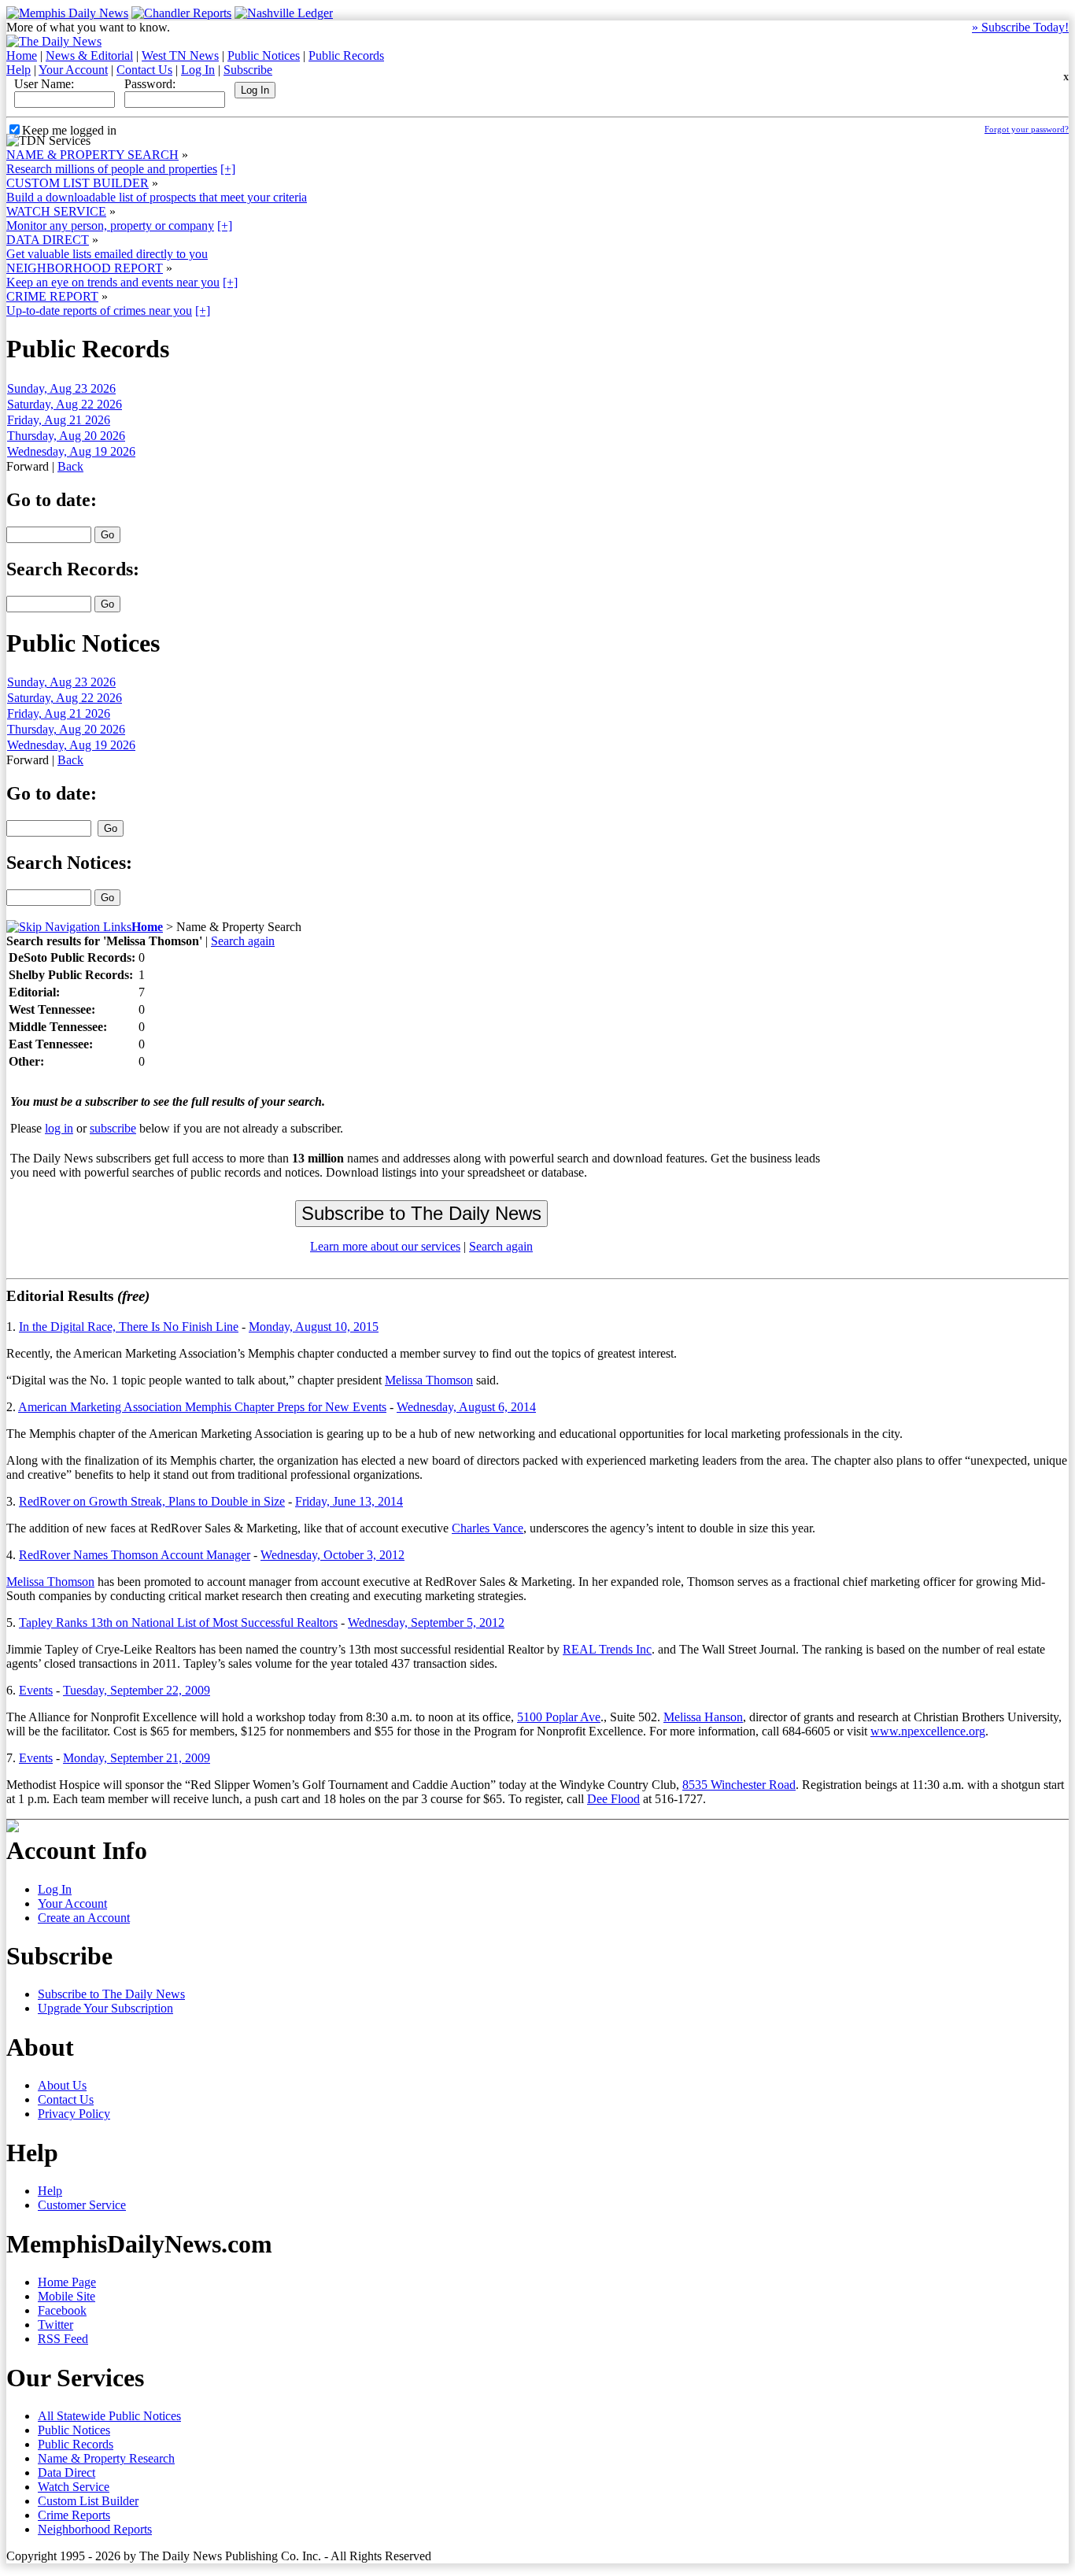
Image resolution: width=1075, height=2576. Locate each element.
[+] (228, 169)
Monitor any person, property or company (110, 225)
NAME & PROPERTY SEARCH (92, 155)
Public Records (346, 55)
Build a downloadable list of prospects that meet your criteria (157, 197)
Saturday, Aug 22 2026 (65, 404)
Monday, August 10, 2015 (314, 1327)
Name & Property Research (106, 2458)
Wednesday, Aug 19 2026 (71, 451)
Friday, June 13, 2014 (349, 1501)
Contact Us (144, 70)
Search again (243, 941)
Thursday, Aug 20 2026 (66, 436)
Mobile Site (66, 2296)
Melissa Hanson (703, 1717)
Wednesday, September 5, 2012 (426, 1622)
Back (70, 466)
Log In (198, 70)
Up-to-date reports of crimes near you (99, 310)
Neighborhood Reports (95, 2529)
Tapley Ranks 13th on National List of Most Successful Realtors (178, 1622)
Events (36, 1690)
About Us (62, 2085)
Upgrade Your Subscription (105, 2008)
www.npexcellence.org (928, 1731)
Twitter (55, 2325)
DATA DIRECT (48, 240)
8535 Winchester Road (739, 1785)
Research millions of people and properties (112, 169)
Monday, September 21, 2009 (137, 1758)
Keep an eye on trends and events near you (113, 282)
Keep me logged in (69, 130)
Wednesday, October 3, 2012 (332, 1555)
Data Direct (66, 2473)
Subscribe (248, 70)
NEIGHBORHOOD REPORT (85, 268)
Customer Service (82, 2205)
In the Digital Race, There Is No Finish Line (129, 1327)
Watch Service (74, 2487)
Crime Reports (74, 2515)
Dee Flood (613, 1799)
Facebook (62, 2310)
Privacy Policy (74, 2114)
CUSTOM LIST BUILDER (78, 183)
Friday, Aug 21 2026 (59, 420)
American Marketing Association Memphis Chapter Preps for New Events (202, 1407)
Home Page (67, 2282)
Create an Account (84, 1918)
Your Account (73, 70)
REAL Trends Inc (607, 1649)
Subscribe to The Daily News (111, 1994)
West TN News (180, 55)
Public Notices (264, 55)
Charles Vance (488, 1528)
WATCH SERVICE (56, 211)
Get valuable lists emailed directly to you (107, 254)
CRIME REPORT (52, 296)
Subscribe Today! (1020, 27)
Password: (150, 84)
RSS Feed (63, 2339)
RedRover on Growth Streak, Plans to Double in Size (152, 1501)
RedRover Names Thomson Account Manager (135, 1555)
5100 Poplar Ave (559, 1717)
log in (59, 1128)
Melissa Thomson (429, 1380)
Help (18, 70)
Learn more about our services (385, 1246)
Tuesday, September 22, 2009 (137, 1690)
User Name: (44, 84)
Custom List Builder (88, 2501)
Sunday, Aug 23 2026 (61, 388)
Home (22, 55)
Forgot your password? (1027, 129)
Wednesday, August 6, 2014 (466, 1407)
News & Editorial (89, 55)
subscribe (113, 1128)
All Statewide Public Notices (109, 2416)
